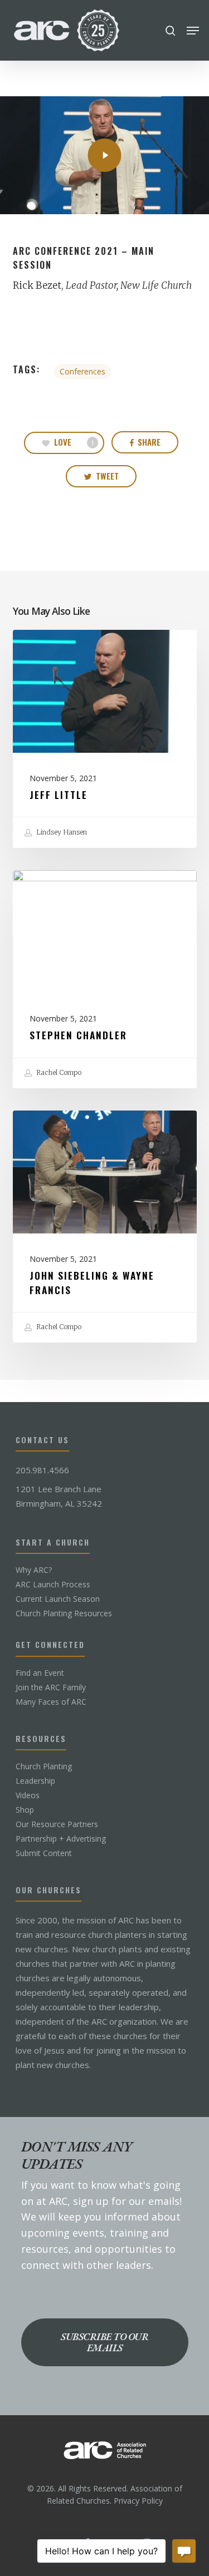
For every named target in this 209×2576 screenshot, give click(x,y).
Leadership (35, 1781)
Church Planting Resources (64, 1613)
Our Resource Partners (57, 1824)
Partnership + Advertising (61, 1839)
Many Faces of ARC (51, 1702)
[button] (193, 31)
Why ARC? (34, 1570)
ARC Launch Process (53, 1585)
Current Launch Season (58, 1599)
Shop (25, 1810)
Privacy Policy (138, 2501)
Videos (28, 1795)
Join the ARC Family (51, 1687)
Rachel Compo (58, 1072)
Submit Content (44, 1853)
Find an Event (40, 1673)
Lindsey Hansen (61, 832)
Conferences (82, 371)
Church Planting (44, 1766)
